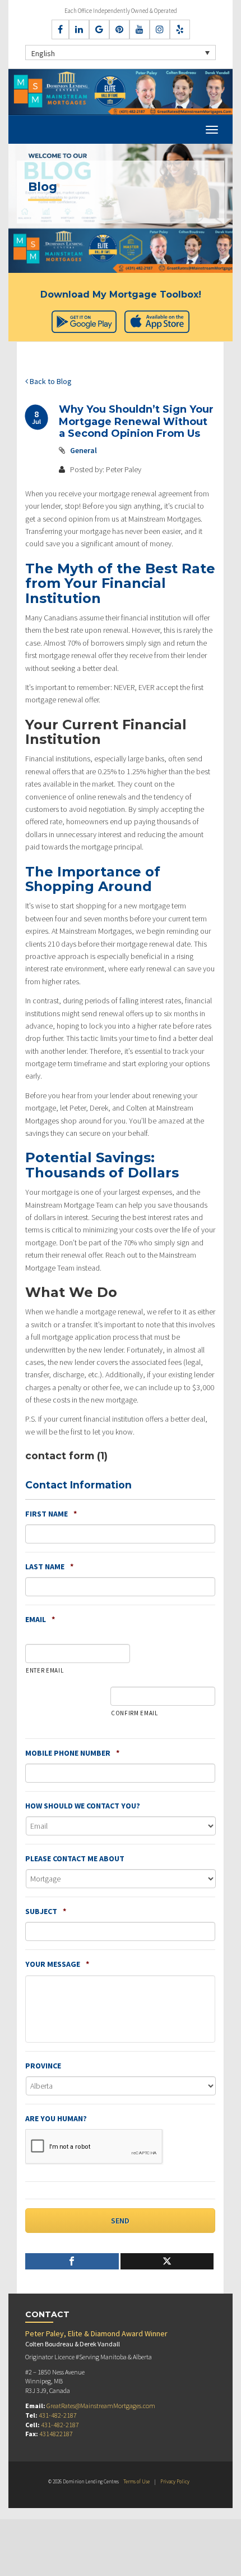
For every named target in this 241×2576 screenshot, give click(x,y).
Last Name (49, 1566)
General (84, 450)
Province (43, 2066)
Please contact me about (75, 1858)
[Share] (72, 2261)
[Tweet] (167, 2261)
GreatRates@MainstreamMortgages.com (101, 2406)
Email (40, 1619)
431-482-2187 (58, 2415)
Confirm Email (135, 1713)
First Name (51, 1514)
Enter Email (45, 1670)
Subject (46, 1911)
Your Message (57, 1964)
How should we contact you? (83, 1806)
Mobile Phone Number (72, 1753)
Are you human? (56, 2118)
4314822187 (56, 2434)
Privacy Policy (175, 2481)
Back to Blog (50, 381)
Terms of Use (136, 2481)
